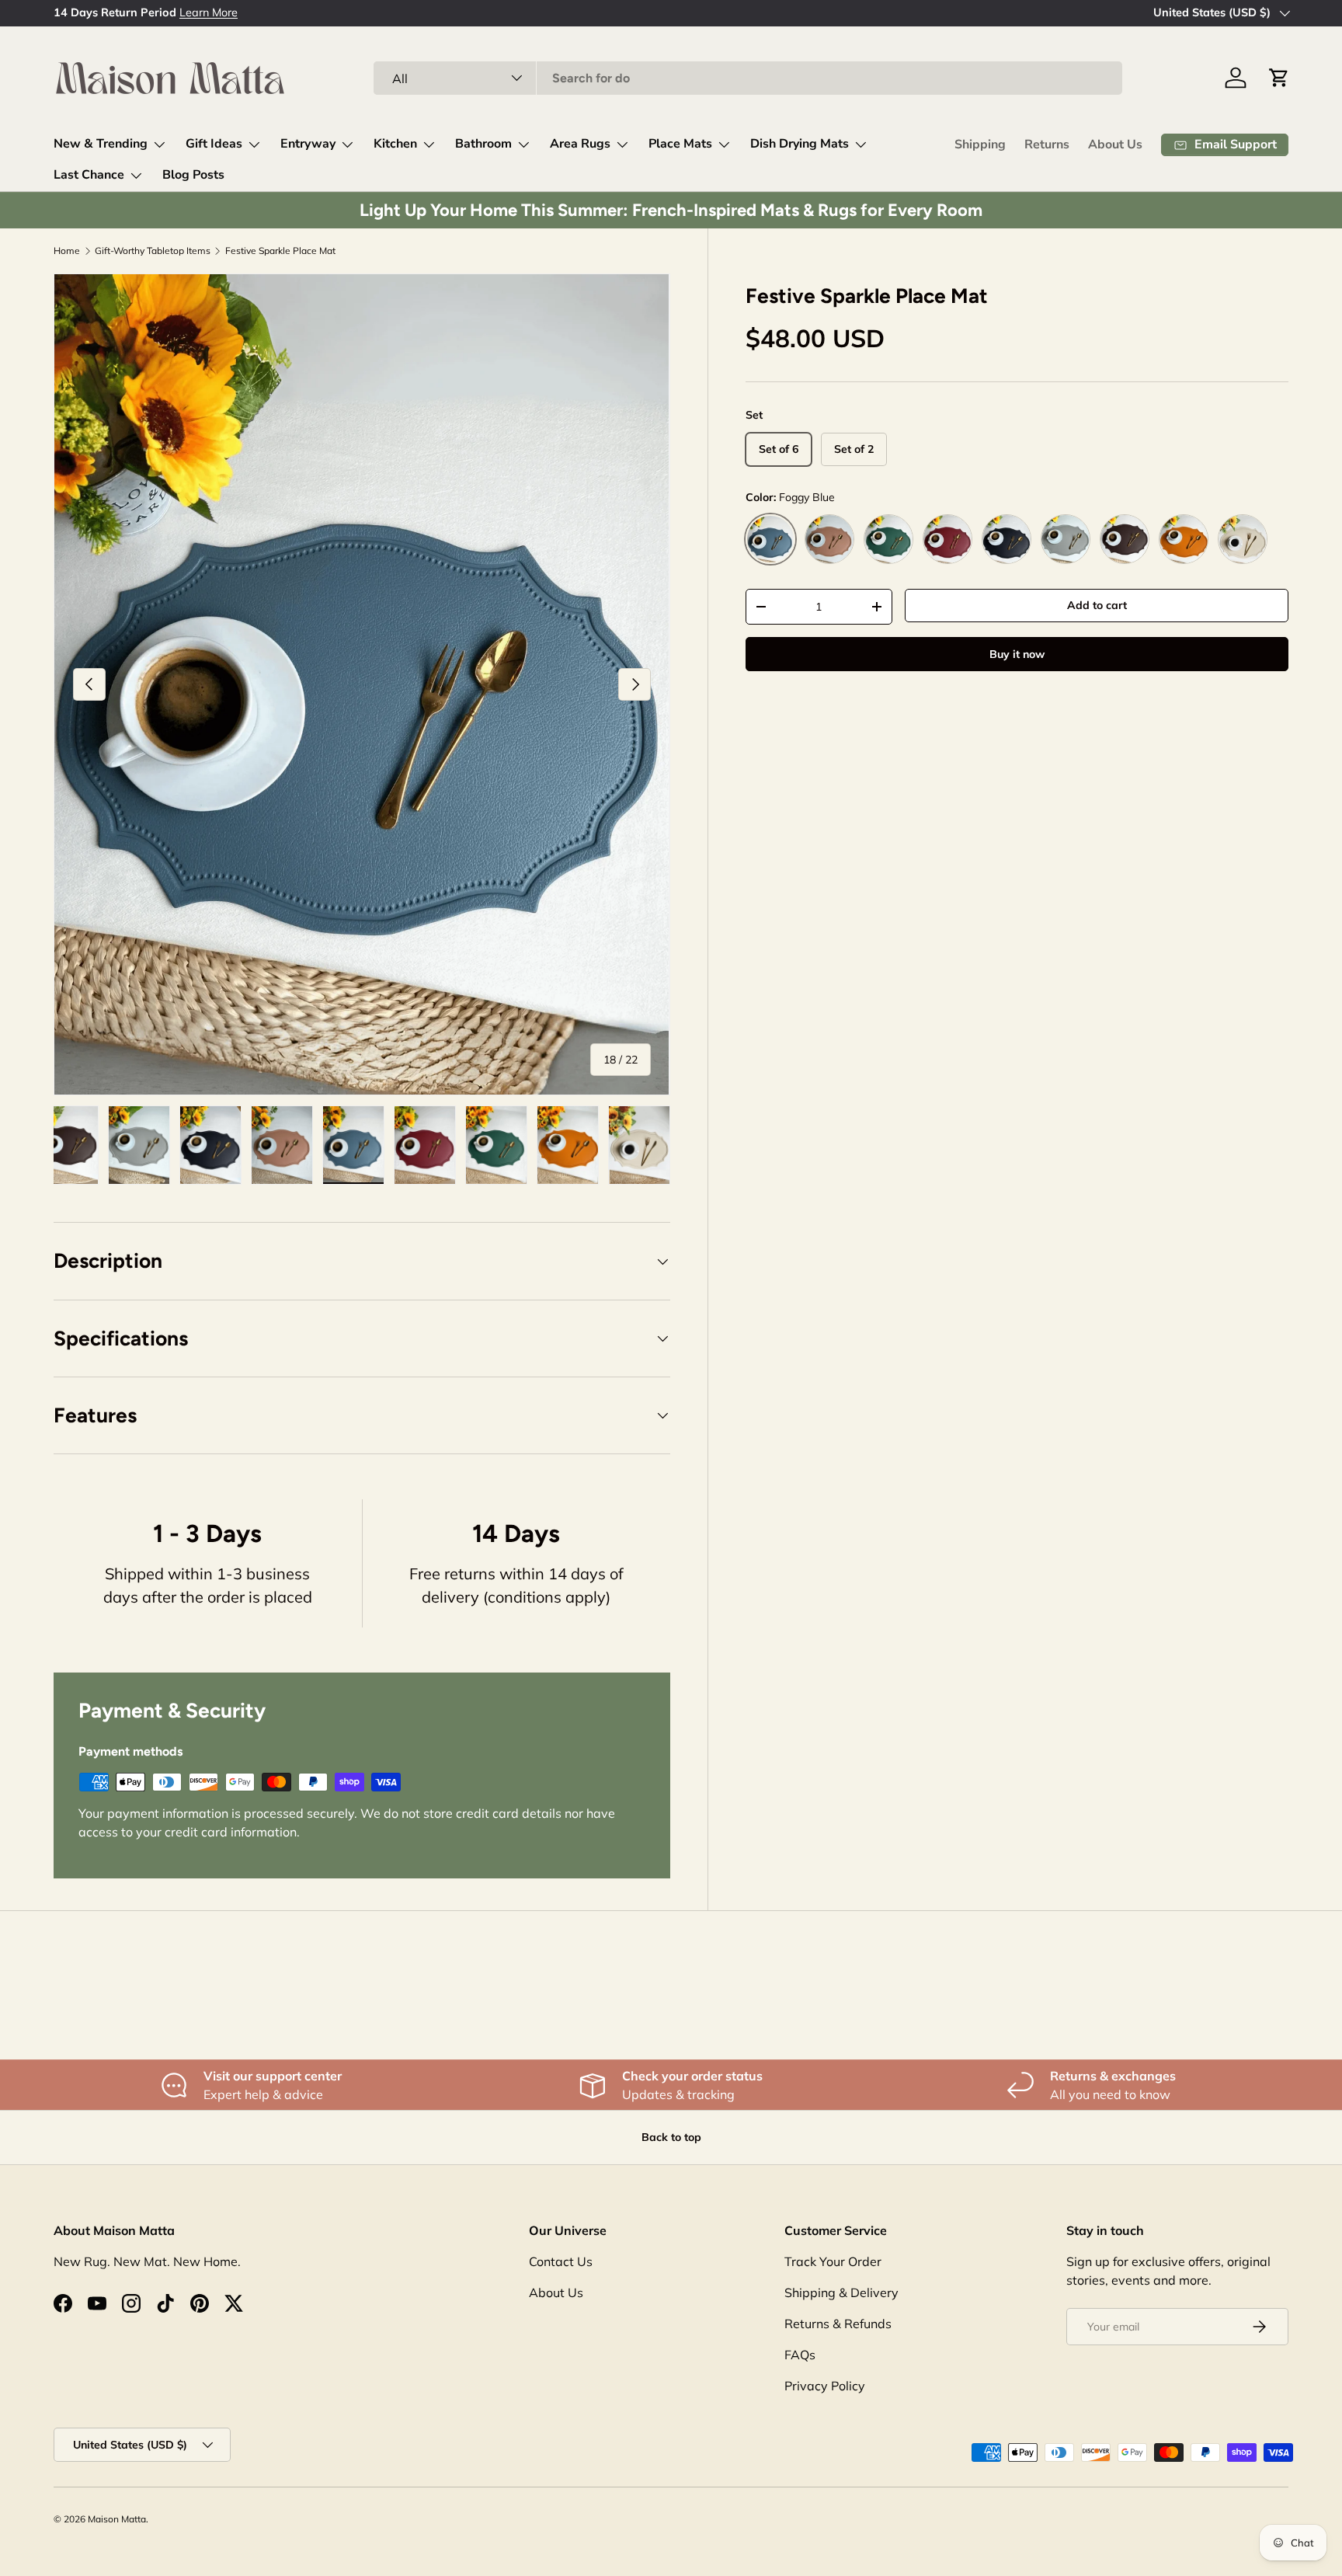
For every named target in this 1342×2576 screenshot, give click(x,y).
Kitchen (395, 144)
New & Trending (101, 144)
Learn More (209, 12)
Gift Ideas (214, 144)
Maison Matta (117, 2519)
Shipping (980, 144)
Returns (1047, 144)
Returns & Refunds (838, 2324)
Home (67, 251)
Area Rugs (580, 144)
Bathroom (483, 144)
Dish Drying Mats (800, 144)
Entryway (308, 144)
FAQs (800, 2355)
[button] (1279, 78)
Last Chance (89, 175)
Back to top (671, 2137)
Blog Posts (193, 175)
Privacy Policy (825, 2386)
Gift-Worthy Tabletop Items (153, 251)
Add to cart (1097, 605)
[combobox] (748, 78)
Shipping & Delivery (841, 2292)
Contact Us (561, 2261)
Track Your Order (833, 2261)
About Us (1115, 144)
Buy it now (1017, 654)
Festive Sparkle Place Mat (280, 251)
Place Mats (680, 144)
